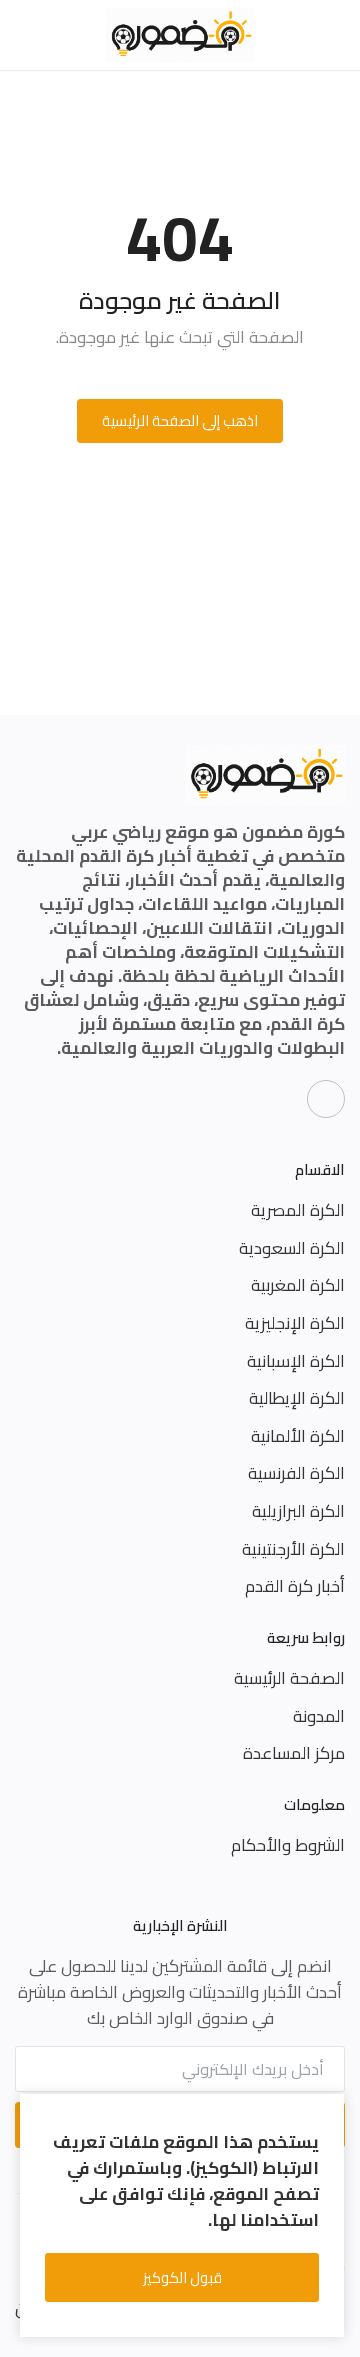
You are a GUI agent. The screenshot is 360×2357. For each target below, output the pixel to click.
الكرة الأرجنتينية (293, 1549)
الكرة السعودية (292, 1248)
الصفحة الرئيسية (289, 1678)
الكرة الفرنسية (296, 1473)
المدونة (319, 1716)
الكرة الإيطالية (297, 1398)
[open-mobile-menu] (333, 35)
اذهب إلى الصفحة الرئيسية (180, 420)
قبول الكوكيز (182, 2277)
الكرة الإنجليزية (295, 1323)
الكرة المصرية (298, 1210)
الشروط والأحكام (288, 1845)
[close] (325, 2113)
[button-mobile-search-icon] (26, 35)
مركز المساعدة (294, 1753)
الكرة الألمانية (298, 1436)
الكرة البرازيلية (298, 1511)
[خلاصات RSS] (326, 1099)
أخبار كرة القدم (295, 1586)
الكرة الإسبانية (296, 1361)
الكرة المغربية (298, 1285)
